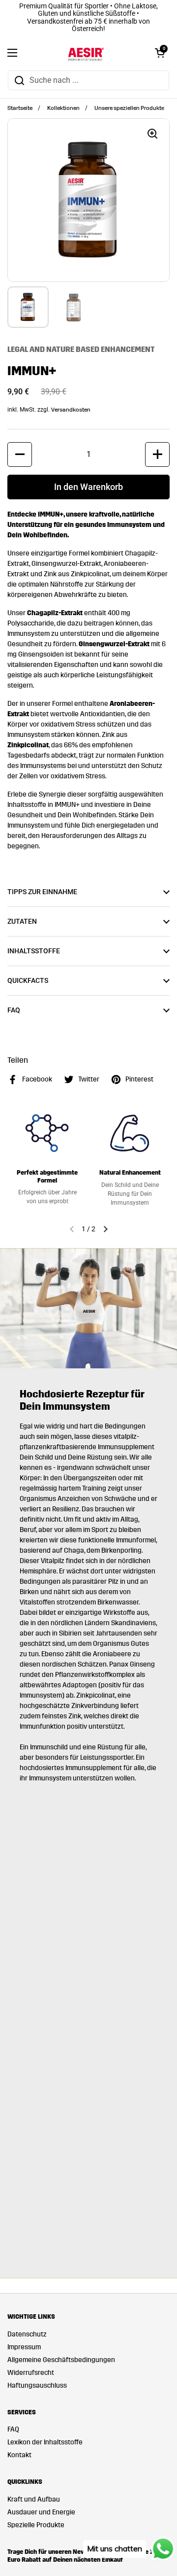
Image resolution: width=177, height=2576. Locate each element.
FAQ (13, 2429)
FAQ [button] (14, 1010)
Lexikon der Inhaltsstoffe (45, 2442)
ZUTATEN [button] (22, 921)
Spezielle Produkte (36, 2525)
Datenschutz (27, 2334)
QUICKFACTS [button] (28, 980)
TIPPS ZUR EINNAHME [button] (42, 892)
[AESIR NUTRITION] (86, 53)
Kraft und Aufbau (34, 2499)
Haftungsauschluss (37, 2385)
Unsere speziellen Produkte (129, 108)
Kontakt (19, 2455)
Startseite (20, 108)
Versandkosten (71, 410)
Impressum (24, 2347)
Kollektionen (63, 108)
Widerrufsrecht (31, 2373)
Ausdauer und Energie (41, 2512)
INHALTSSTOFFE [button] (34, 951)
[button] (160, 53)
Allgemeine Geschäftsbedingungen (61, 2360)
